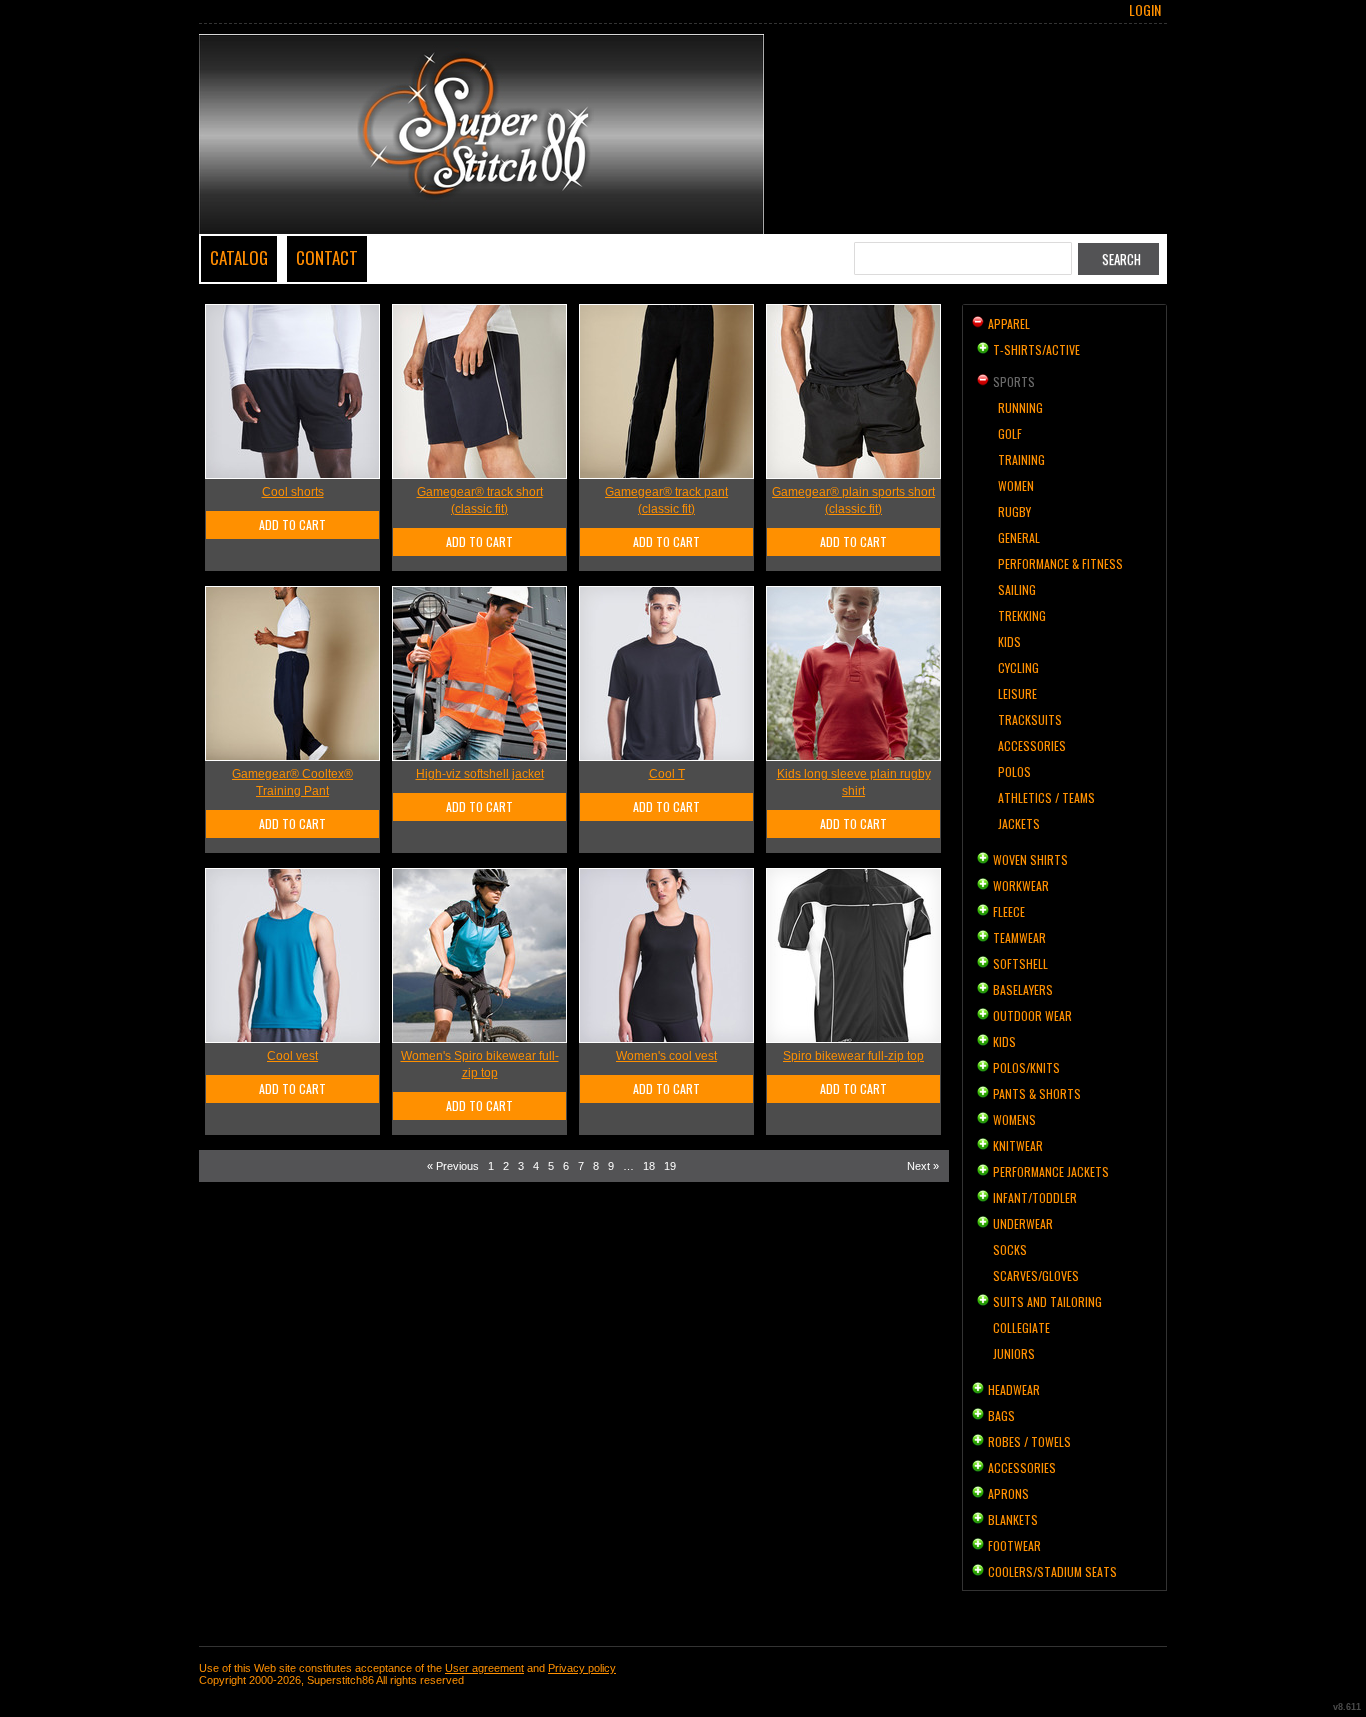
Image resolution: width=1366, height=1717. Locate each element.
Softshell (1020, 963)
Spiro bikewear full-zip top (853, 1056)
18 (649, 1166)
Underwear (1023, 1223)
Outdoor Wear (1032, 1015)
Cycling (1018, 667)
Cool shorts (293, 492)
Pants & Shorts (1037, 1093)
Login (1145, 10)
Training (1021, 459)
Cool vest (292, 1056)
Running (1020, 407)
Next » (923, 1166)
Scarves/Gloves (1036, 1275)
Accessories (1032, 745)
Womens (1014, 1119)
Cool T (667, 774)
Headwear (1014, 1389)
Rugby (1014, 511)
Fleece (1009, 911)
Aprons (1008, 1493)
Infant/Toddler (1035, 1197)
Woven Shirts (1030, 859)
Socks (1010, 1249)
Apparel (1009, 323)
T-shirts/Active (1036, 349)
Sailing (1017, 589)
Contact (327, 257)
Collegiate (1021, 1327)
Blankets (1013, 1519)
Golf (1010, 433)
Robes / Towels (1029, 1441)
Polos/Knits (1026, 1067)
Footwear (1014, 1545)
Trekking (1022, 615)
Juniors (1014, 1353)
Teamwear (1019, 937)
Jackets (1019, 823)
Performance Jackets (1051, 1171)
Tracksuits (1030, 719)
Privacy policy (582, 1668)
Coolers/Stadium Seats (1052, 1571)
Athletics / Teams (1046, 797)
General (1019, 537)
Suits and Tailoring (1047, 1301)
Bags (1001, 1415)
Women (1016, 485)
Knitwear (1018, 1145)
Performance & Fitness (1060, 563)
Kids (1009, 641)
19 (670, 1166)
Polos (1014, 771)
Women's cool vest (666, 1056)
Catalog (239, 257)
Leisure (1017, 693)
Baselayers (1023, 989)
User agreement (484, 1668)
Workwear (1021, 885)
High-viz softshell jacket (480, 774)
